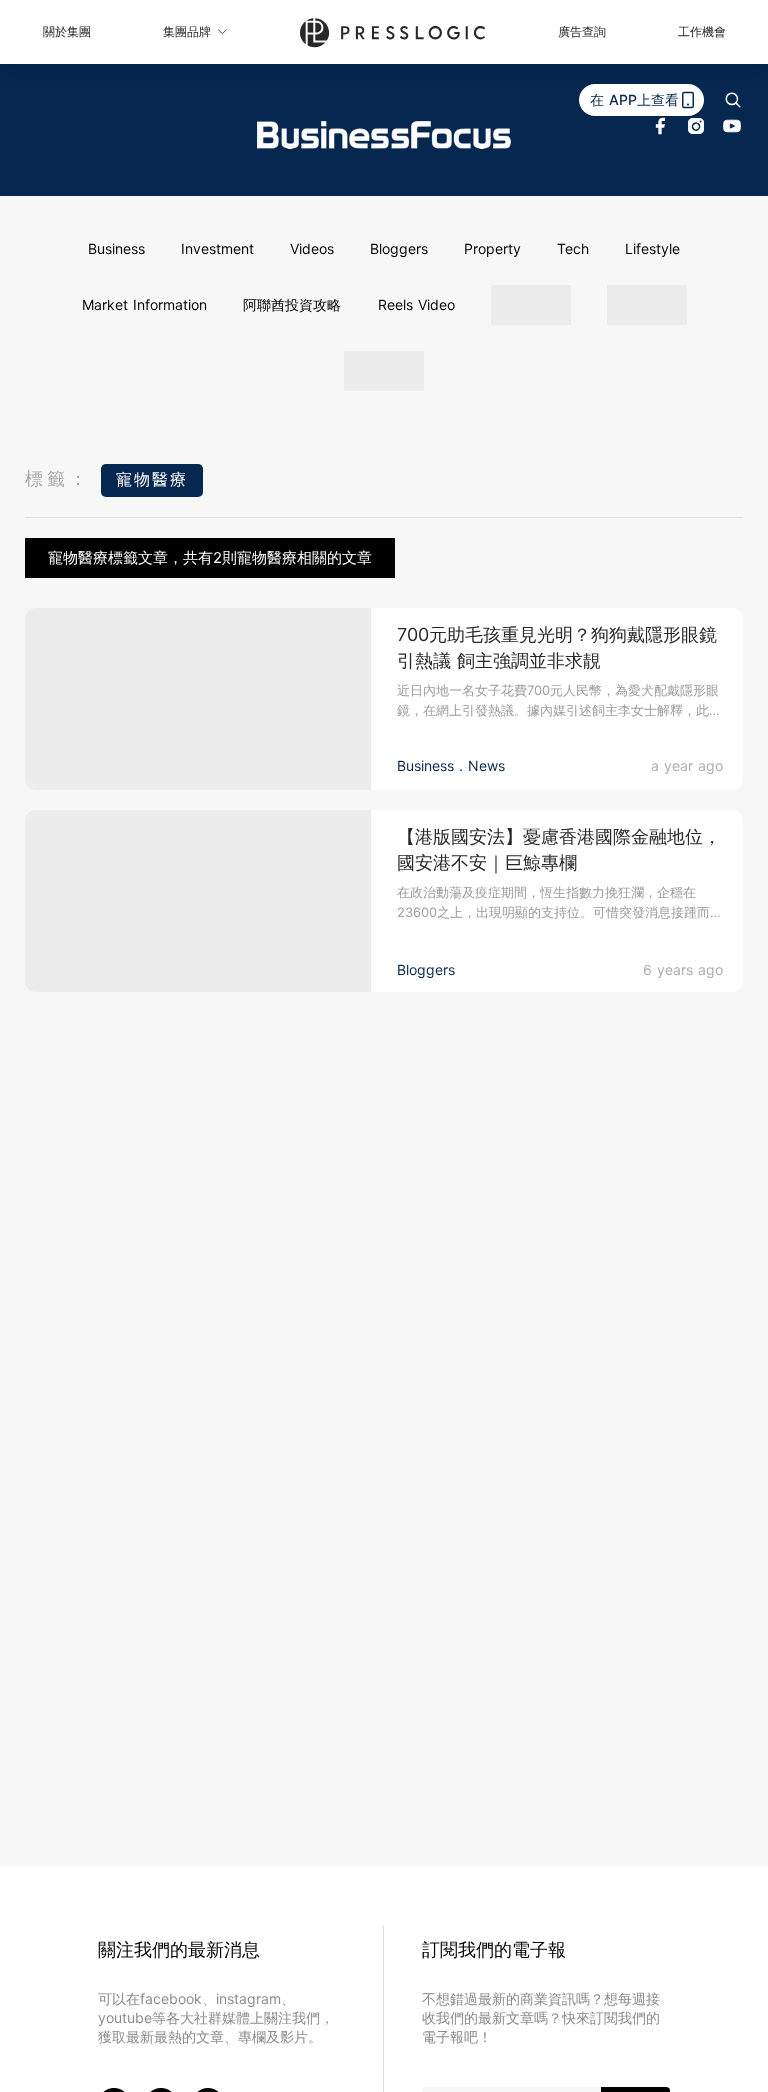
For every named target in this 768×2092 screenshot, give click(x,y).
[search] (733, 100)
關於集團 (67, 31)
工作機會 (702, 31)
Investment (217, 248)
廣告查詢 (582, 31)
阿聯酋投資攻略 (292, 304)
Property (492, 248)
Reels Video (416, 304)
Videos (312, 248)
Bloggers (399, 248)
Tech (573, 248)
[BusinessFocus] (384, 135)
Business (116, 248)
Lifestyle (652, 248)
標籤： (58, 478)
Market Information (144, 304)
